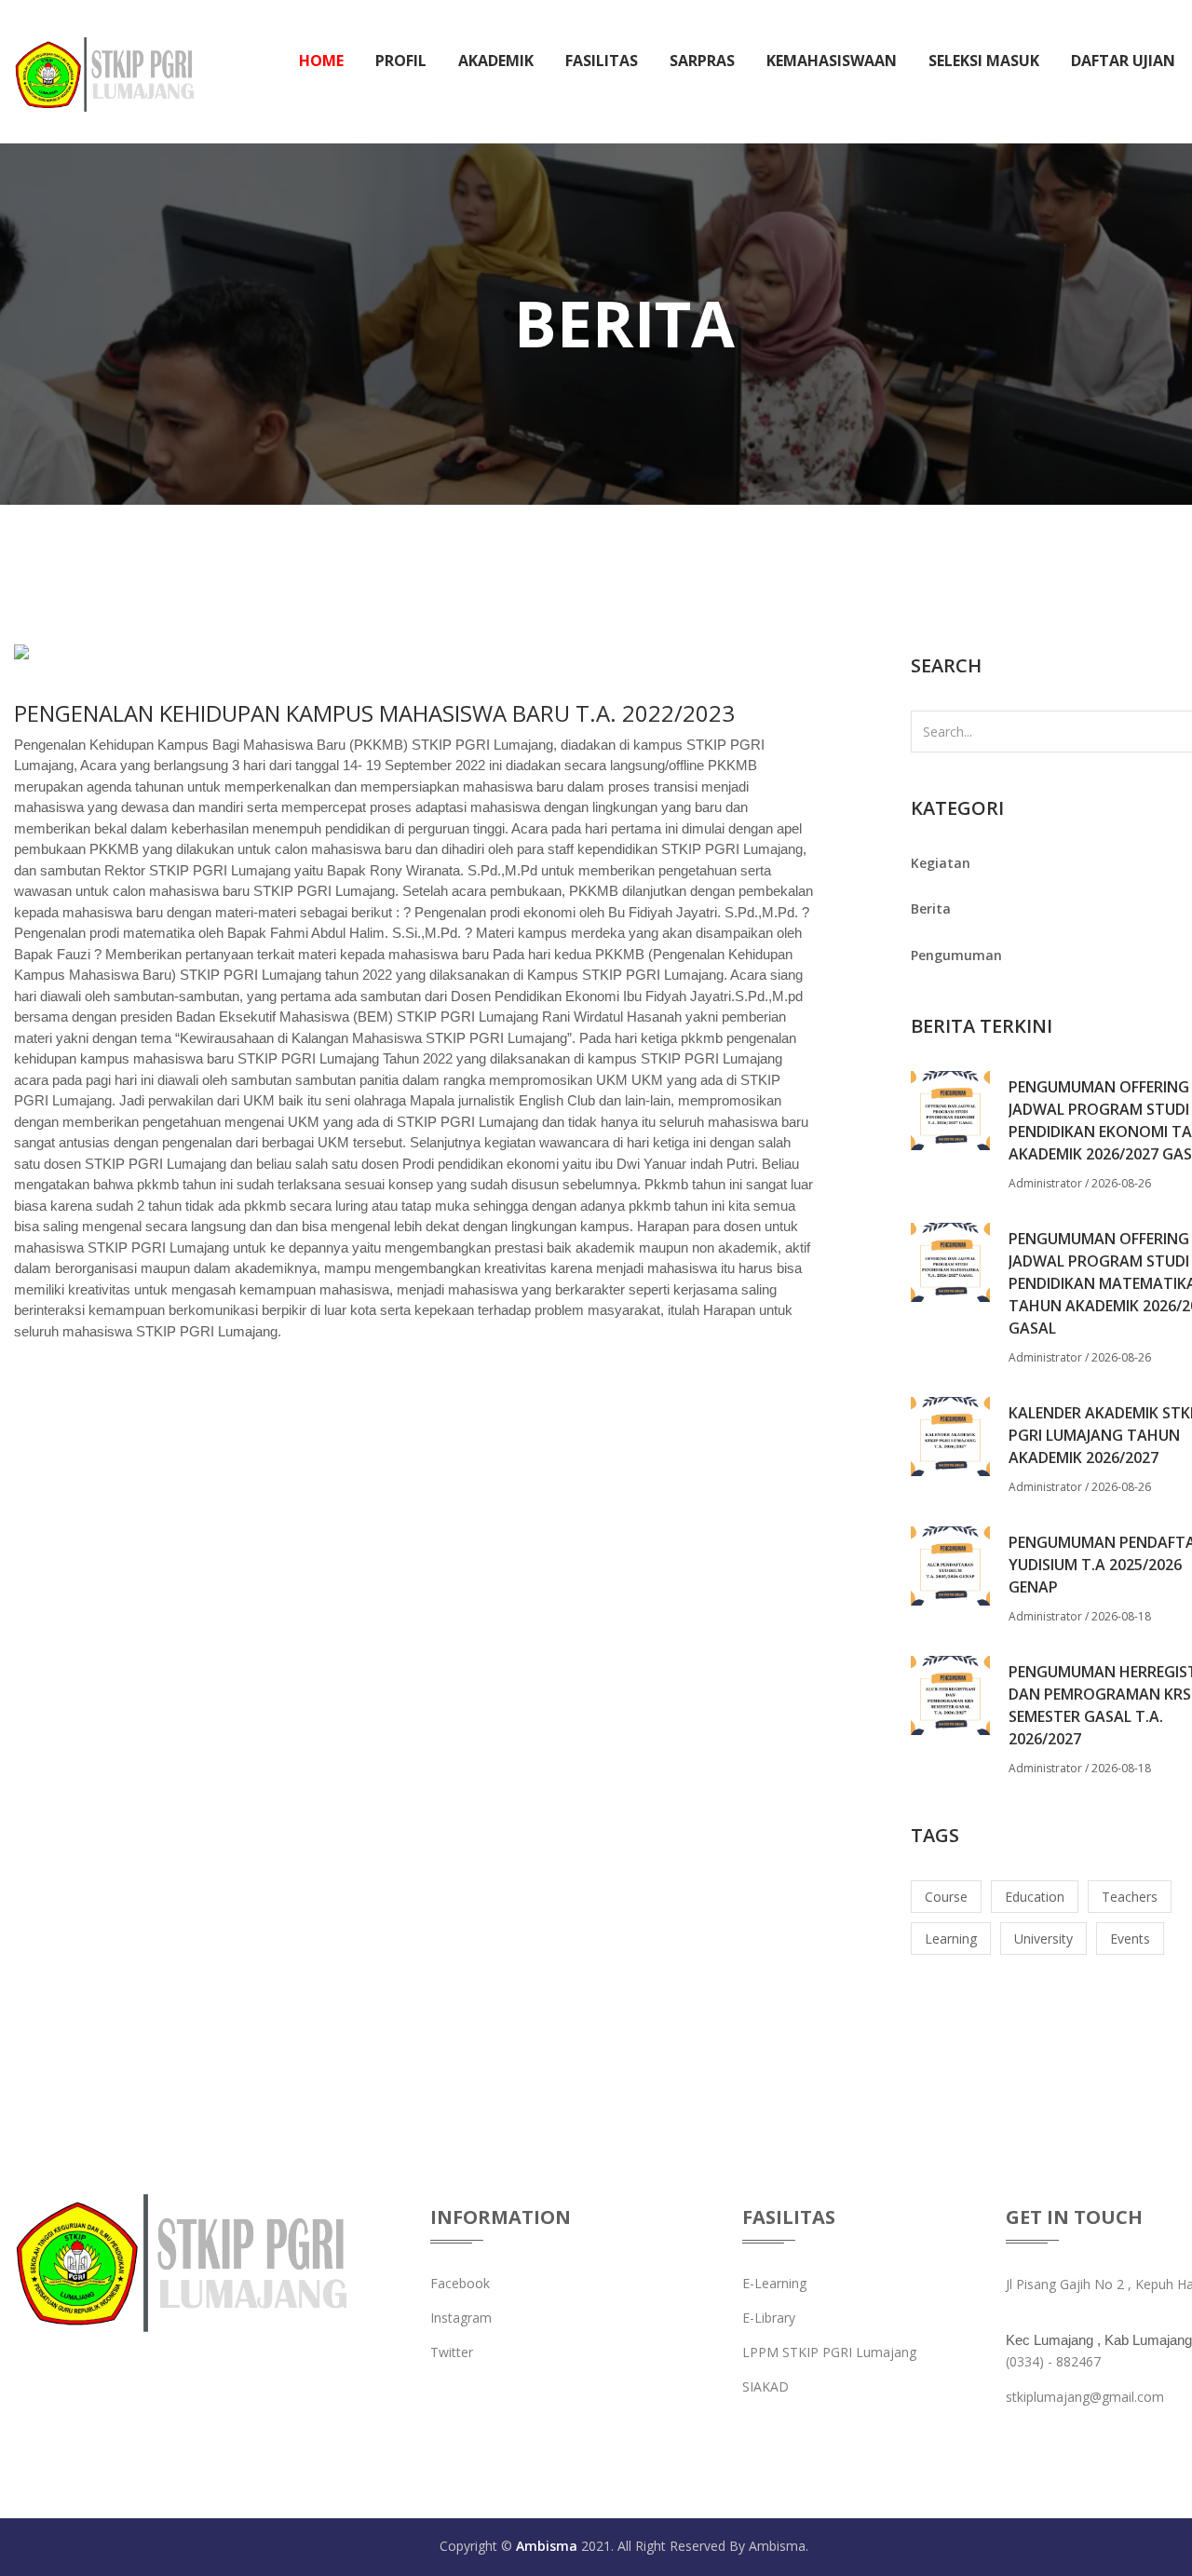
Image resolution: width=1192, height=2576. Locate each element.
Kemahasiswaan (832, 61)
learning (951, 1939)
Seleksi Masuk (984, 61)
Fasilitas (602, 61)
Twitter (452, 2352)
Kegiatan (941, 863)
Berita (931, 908)
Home (321, 61)
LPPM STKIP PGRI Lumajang (829, 2352)
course (946, 1897)
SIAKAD (765, 2386)
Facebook (460, 2283)
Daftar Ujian (1123, 61)
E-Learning (774, 2283)
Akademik (496, 61)
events (1130, 1939)
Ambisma (547, 2546)
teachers (1130, 1897)
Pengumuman (956, 955)
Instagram (461, 2318)
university (1043, 1939)
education (1035, 1897)
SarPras (702, 61)
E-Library (769, 2318)
